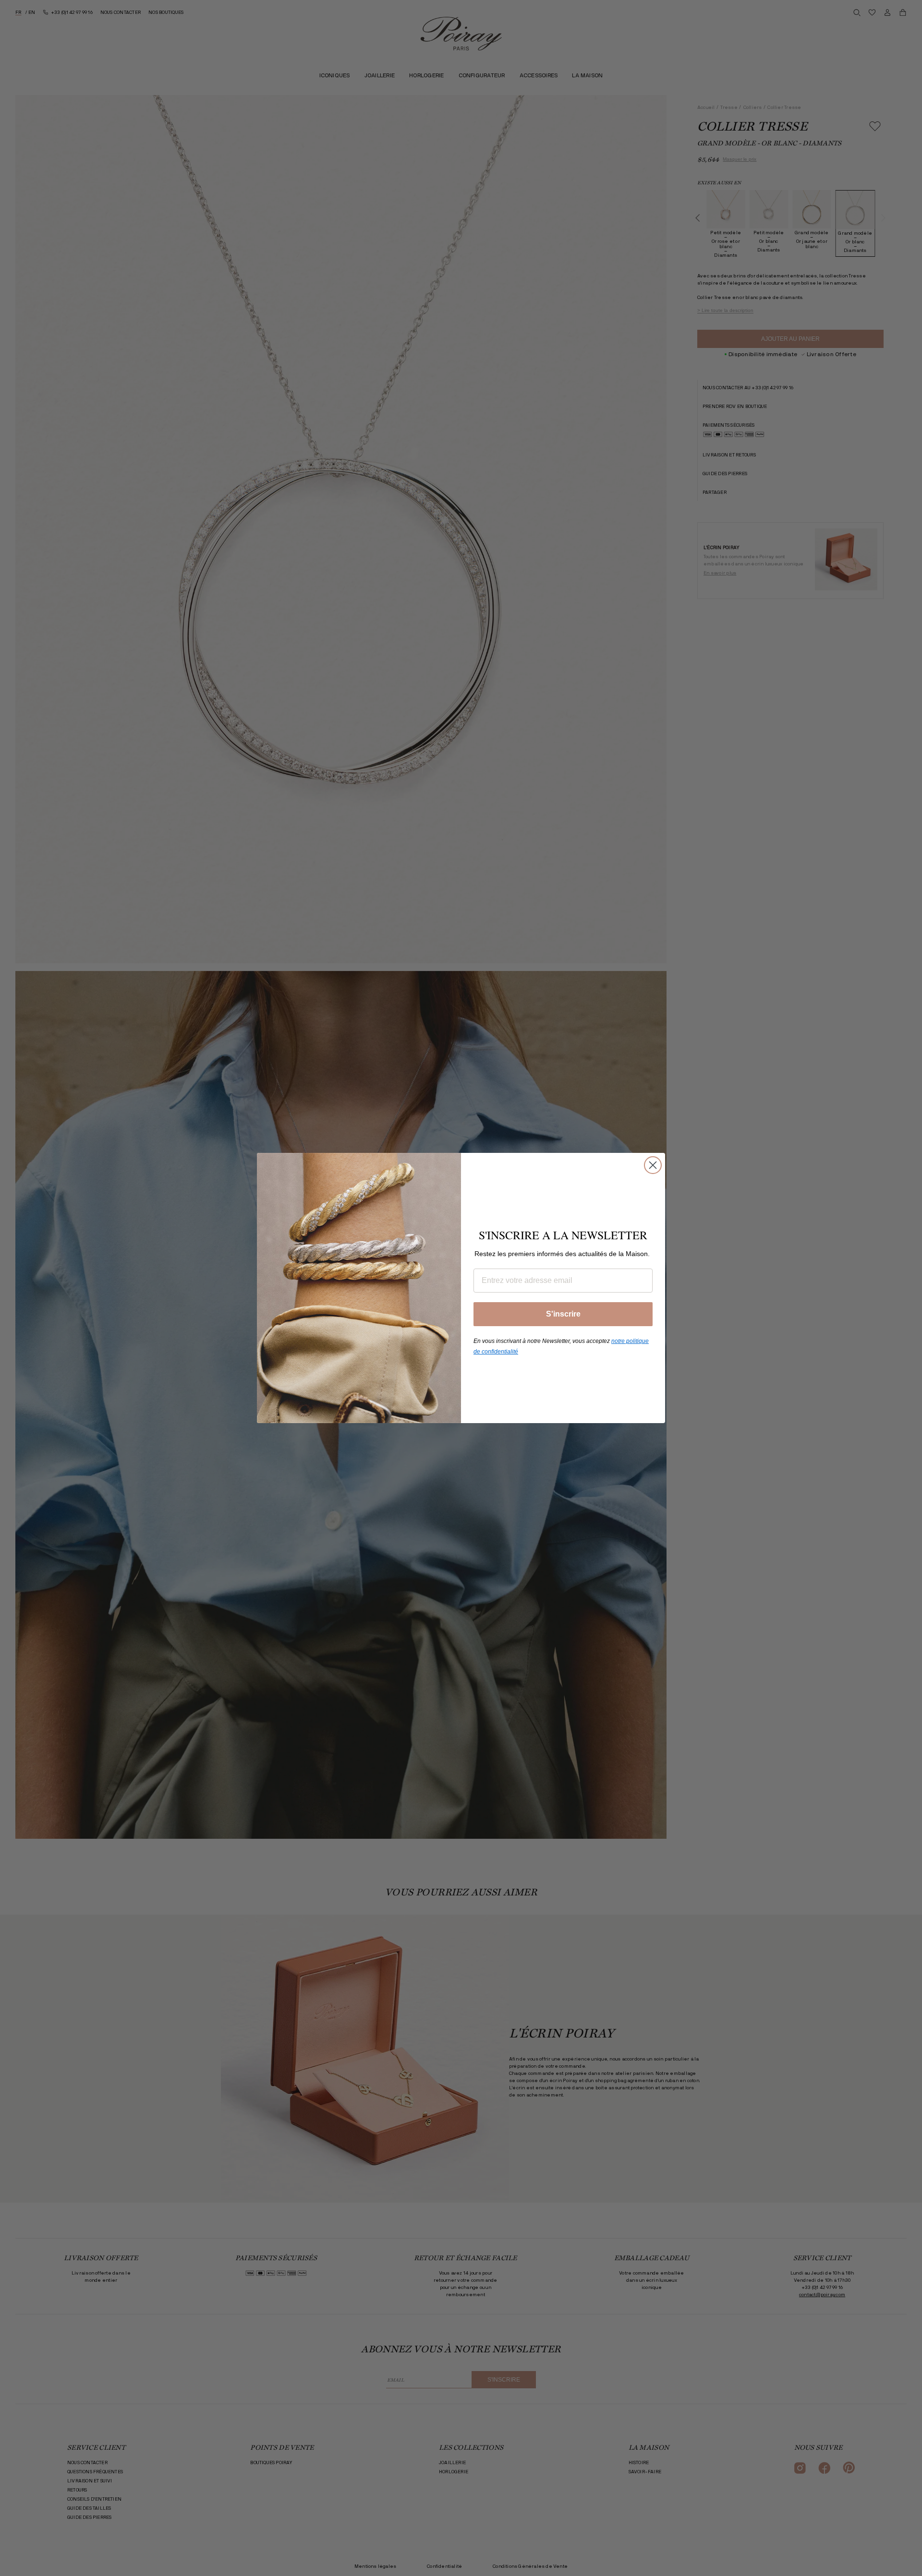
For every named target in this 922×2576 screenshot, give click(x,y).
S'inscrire (563, 1314)
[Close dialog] (653, 1165)
